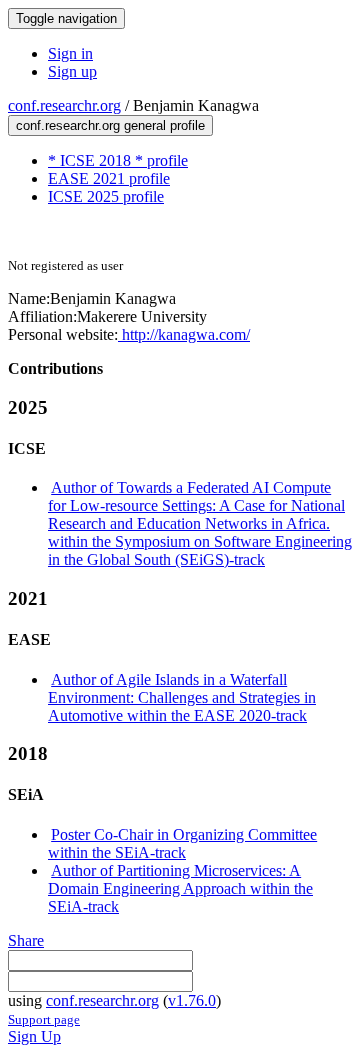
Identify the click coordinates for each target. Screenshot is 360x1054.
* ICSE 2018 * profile (118, 160)
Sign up (72, 71)
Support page (44, 1019)
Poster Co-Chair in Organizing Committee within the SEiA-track (182, 843)
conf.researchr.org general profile (110, 125)
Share (26, 940)
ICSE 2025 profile (106, 196)
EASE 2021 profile (109, 178)
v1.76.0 (192, 1000)
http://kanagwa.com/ (184, 334)
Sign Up (34, 1036)
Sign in (70, 53)
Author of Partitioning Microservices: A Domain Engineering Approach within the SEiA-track (180, 888)
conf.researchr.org (64, 105)
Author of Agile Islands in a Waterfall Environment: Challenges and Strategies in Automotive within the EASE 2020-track (182, 697)
